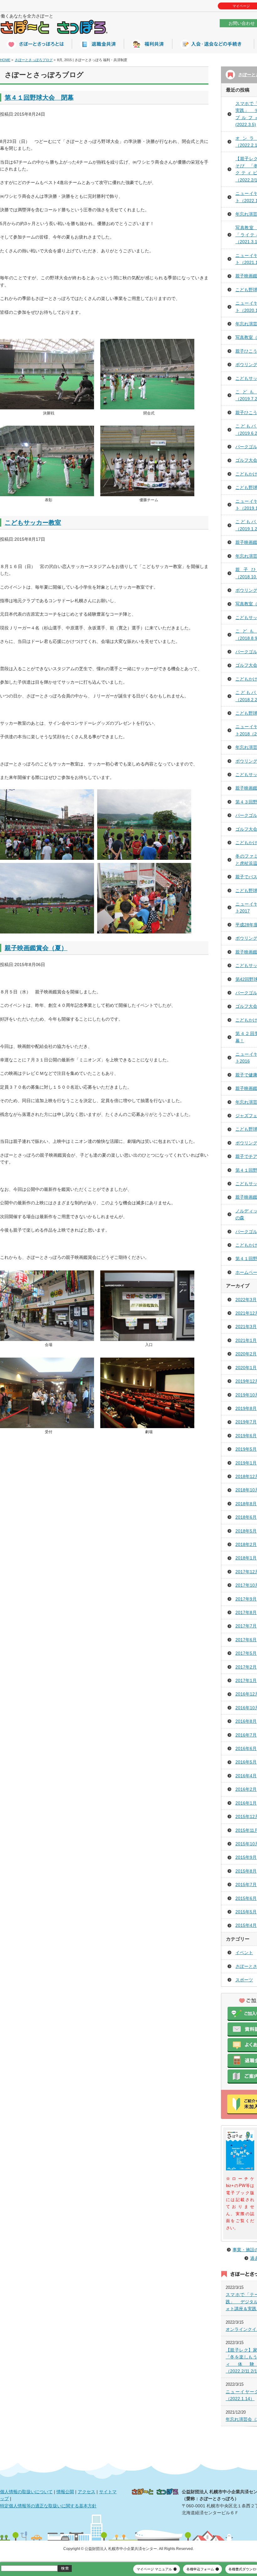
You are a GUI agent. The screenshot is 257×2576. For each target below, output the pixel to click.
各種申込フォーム (200, 2569)
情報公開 (65, 2492)
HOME (5, 60)
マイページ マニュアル (154, 2569)
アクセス (87, 2492)
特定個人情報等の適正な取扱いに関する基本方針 (48, 2506)
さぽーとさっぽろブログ (34, 60)
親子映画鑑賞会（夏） (36, 948)
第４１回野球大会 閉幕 (39, 97)
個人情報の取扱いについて (26, 2492)
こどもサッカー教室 (33, 523)
